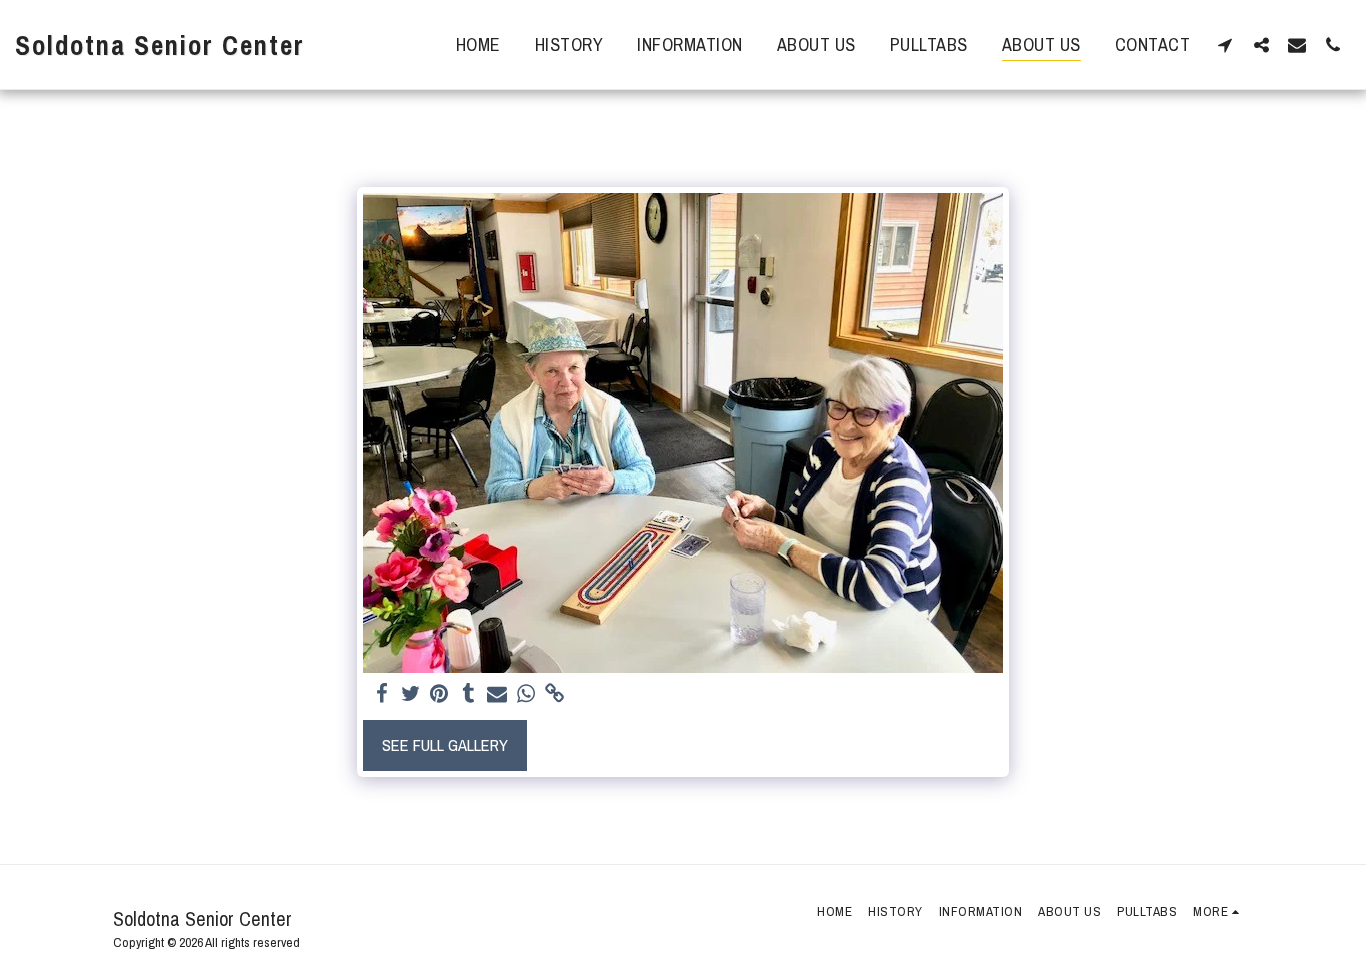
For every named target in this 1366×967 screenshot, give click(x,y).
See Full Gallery (445, 745)
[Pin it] (439, 694)
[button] (1225, 44)
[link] (555, 694)
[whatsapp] (526, 694)
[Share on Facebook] (381, 694)
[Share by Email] (497, 694)
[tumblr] (468, 694)
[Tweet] (410, 694)
